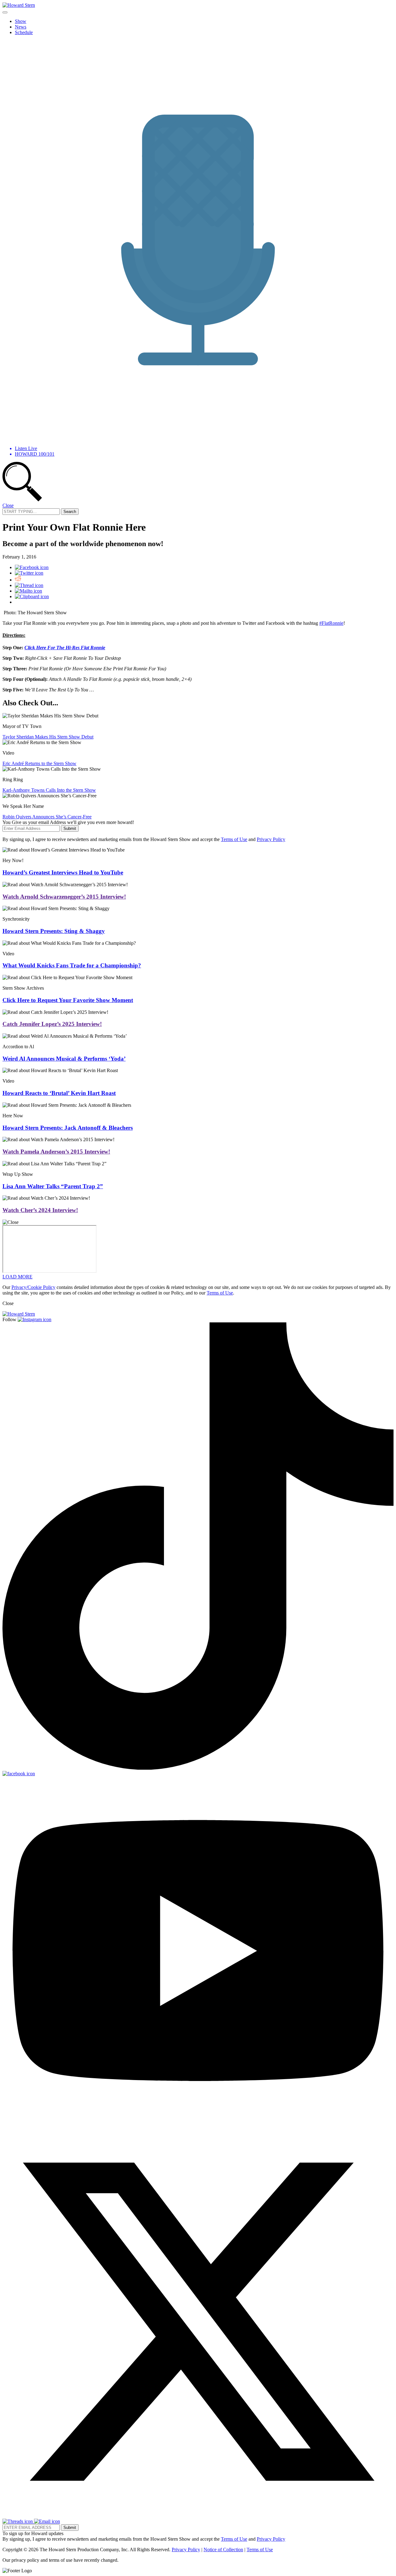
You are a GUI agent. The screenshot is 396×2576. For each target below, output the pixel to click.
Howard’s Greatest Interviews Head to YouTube (63, 872)
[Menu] (5, 12)
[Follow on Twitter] (198, 2516)
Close (8, 505)
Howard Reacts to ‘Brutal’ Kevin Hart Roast (59, 1093)
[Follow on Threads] (18, 2521)
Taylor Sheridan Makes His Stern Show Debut (48, 737)
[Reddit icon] (18, 580)
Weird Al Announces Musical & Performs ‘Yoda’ (64, 1059)
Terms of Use (234, 839)
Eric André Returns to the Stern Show (39, 763)
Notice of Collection (223, 2550)
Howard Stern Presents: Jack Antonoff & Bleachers (68, 1128)
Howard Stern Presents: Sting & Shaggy (54, 931)
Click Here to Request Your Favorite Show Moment (68, 1000)
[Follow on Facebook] (19, 1774)
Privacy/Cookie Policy (33, 1287)
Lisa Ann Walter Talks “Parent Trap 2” (53, 1186)
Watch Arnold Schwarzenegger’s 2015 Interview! (64, 897)
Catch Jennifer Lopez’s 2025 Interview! (52, 1024)
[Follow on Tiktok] (198, 1768)
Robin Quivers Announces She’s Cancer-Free (47, 817)
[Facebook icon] (32, 567)
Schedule (24, 32)
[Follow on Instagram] (34, 1319)
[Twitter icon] (29, 573)
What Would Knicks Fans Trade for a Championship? (72, 965)
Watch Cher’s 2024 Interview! (40, 1210)
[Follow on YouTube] (198, 2123)
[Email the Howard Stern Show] (47, 2521)
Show (21, 21)
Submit (70, 828)
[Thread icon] (29, 585)
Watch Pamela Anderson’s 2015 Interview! (56, 1152)
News (21, 27)
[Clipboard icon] (32, 596)
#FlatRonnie (331, 623)
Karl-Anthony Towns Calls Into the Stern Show (49, 790)
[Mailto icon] (28, 591)
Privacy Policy (271, 839)
